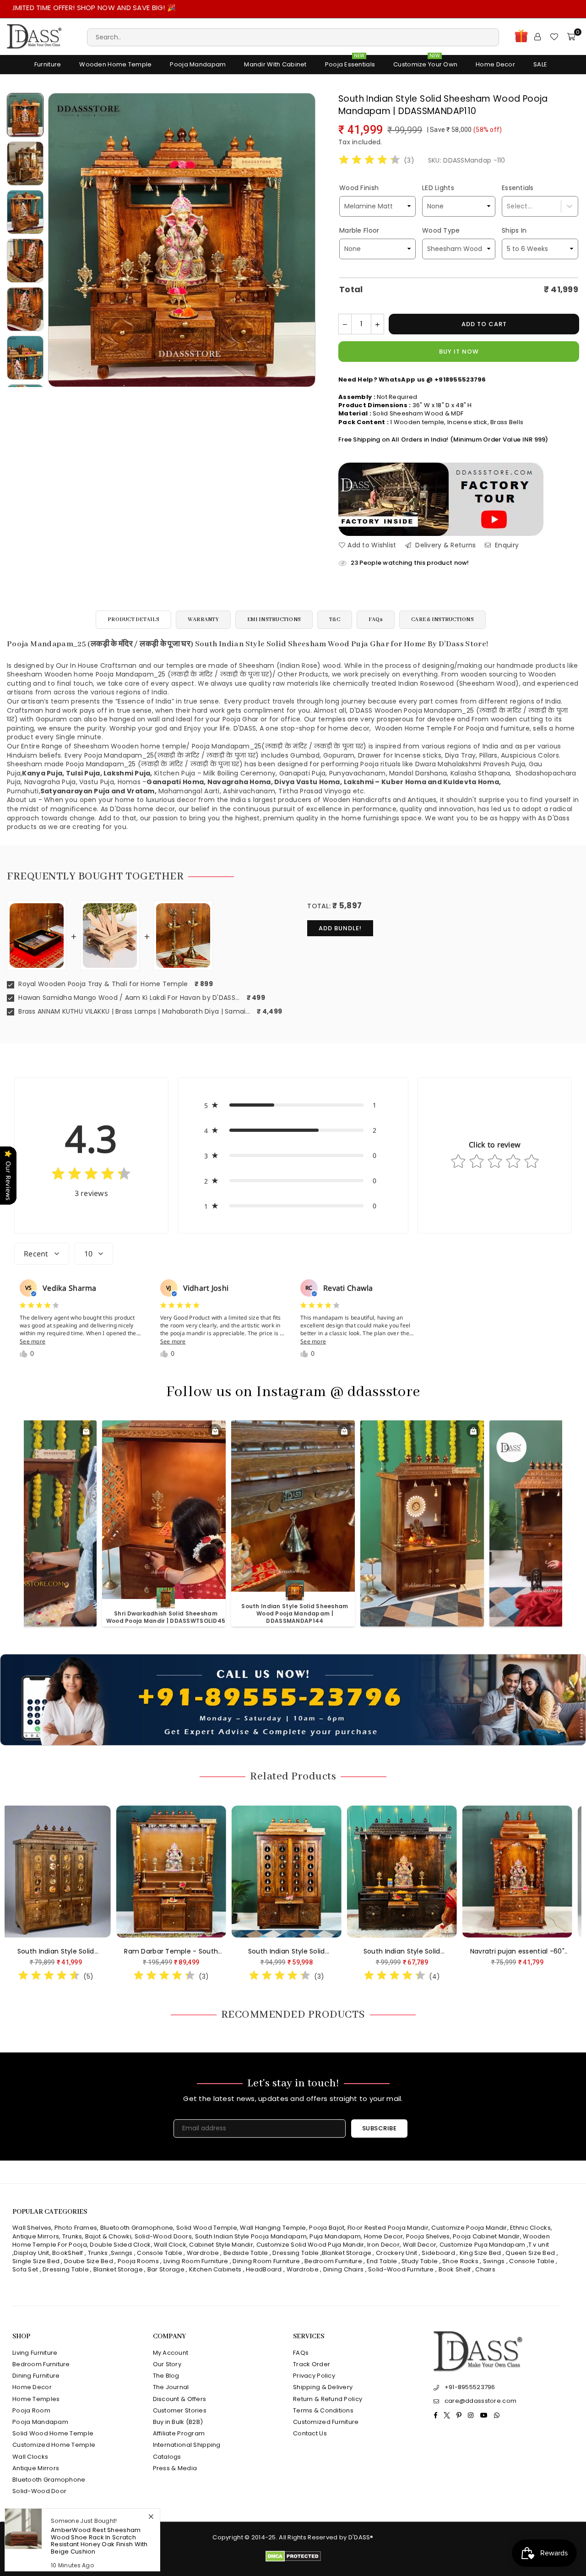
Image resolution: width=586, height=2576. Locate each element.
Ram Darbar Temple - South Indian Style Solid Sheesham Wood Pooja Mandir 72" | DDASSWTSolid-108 (432, 1952)
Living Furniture (35, 2353)
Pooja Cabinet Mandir (486, 2236)
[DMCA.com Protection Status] (293, 2560)
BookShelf (68, 2253)
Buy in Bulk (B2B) (178, 2422)
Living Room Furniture (196, 2261)
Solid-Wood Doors (163, 2236)
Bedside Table (246, 2253)
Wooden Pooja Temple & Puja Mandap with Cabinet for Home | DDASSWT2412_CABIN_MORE (301, 1613)
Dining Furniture (36, 2376)
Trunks (72, 2236)
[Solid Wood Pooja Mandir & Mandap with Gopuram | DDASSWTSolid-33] (201, 1872)
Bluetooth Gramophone (137, 2228)
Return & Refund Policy (328, 2399)
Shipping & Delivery (323, 2387)
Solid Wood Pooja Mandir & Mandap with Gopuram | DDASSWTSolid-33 (201, 1952)
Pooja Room (31, 2410)
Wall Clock (170, 2245)
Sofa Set (25, 2269)
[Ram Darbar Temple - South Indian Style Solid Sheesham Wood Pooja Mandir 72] (432, 1872)
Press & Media (175, 2468)
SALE (540, 64)
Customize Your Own (425, 62)
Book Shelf (455, 2269)
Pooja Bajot (327, 2228)
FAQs (376, 619)
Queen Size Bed (530, 2253)
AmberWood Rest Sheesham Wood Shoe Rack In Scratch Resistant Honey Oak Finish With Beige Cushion (99, 2541)
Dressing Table (296, 2253)
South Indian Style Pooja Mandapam (251, 2236)
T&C (335, 619)
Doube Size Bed (89, 2261)
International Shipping (187, 2445)
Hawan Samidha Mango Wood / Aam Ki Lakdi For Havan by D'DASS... (128, 998)
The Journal (171, 2387)
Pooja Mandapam (198, 64)
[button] (293, 1105)
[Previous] (61, 240)
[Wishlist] (554, 37)
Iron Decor (383, 2245)
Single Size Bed (36, 2261)
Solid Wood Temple (207, 2228)
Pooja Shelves (428, 2236)
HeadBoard (264, 2269)
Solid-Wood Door (39, 2491)
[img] (369, 161)
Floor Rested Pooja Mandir (388, 2228)
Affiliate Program (179, 2433)
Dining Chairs (344, 2269)
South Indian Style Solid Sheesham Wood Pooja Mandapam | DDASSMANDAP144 (86, 1952)
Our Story (167, 2364)
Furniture (48, 64)
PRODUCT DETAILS (133, 619)
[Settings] (537, 37)
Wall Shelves (32, 2228)
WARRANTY (203, 619)
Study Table (420, 2261)
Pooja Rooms (138, 2261)
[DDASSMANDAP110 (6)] (25, 261)
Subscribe (380, 2128)
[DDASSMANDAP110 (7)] (25, 309)
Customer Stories (180, 2410)
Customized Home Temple (54, 2445)
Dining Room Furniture (266, 2261)
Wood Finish (359, 188)
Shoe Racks (460, 2261)
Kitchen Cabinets (215, 2269)
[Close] (151, 2516)
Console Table (160, 2253)
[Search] (293, 37)
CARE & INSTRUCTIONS (442, 619)
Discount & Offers (180, 2399)
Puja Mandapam (335, 2236)
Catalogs (167, 2457)
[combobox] (507, 206)
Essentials (518, 188)
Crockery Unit (397, 2253)
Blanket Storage (347, 2253)
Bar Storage (166, 2269)
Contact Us (310, 2433)
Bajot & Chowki (108, 2236)
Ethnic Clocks (530, 2228)
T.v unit (539, 2245)
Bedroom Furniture (333, 2261)
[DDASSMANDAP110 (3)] (25, 358)
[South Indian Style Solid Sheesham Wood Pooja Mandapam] (25, 115)
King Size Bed (480, 2253)
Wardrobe (203, 2253)
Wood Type (441, 230)
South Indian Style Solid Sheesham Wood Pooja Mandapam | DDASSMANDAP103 (317, 1952)
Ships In (514, 230)
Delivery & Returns (445, 545)
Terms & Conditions (323, 2410)
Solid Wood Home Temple (53, 2433)
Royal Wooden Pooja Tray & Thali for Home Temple (102, 984)
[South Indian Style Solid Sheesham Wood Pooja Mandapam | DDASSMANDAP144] (86, 1872)
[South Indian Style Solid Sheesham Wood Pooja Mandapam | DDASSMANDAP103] (317, 1872)
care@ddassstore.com (480, 2401)
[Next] (303, 240)
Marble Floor (359, 230)
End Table (382, 2261)
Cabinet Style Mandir (221, 2245)
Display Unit (31, 2253)
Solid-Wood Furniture (401, 2269)
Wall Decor (420, 2245)
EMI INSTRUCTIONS (274, 619)
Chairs (485, 2269)
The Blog (166, 2376)
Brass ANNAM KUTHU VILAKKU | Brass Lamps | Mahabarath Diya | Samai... (133, 1012)
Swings (122, 2253)
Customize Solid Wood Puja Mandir (310, 2245)
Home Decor (495, 64)
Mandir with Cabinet (275, 64)
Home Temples (36, 2399)
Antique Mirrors (36, 2236)
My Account (171, 2353)
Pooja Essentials (350, 62)
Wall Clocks (30, 2457)
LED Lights (438, 188)
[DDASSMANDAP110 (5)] (25, 212)
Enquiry (506, 545)
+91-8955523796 (470, 2387)
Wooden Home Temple (115, 64)
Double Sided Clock (120, 2245)
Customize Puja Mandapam (482, 2245)
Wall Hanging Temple (273, 2228)
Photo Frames (76, 2228)
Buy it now (459, 352)
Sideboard (438, 2253)
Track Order (312, 2364)
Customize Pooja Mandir (469, 2228)
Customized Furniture (326, 2422)
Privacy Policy (314, 2376)
